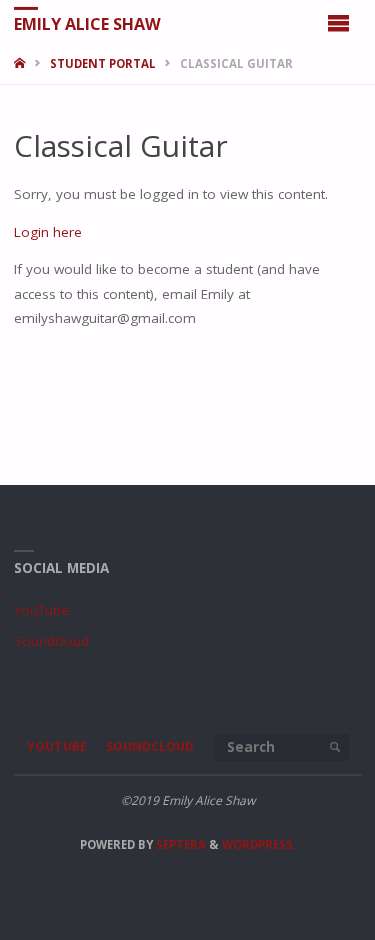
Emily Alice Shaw (87, 23)
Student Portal (103, 63)
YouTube (41, 610)
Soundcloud (51, 641)
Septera (179, 844)
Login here (48, 232)
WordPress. (259, 844)
